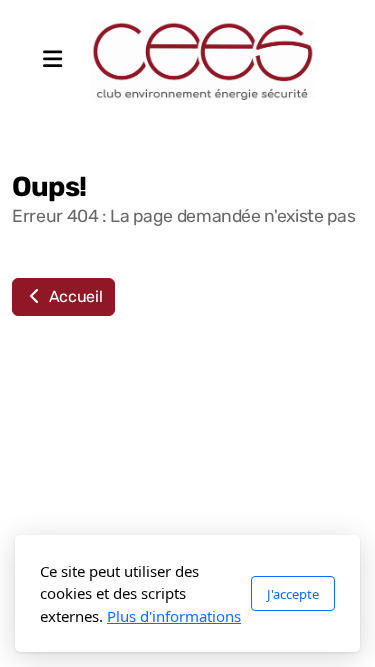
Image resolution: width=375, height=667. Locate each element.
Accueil (73, 296)
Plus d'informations (174, 616)
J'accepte (293, 594)
